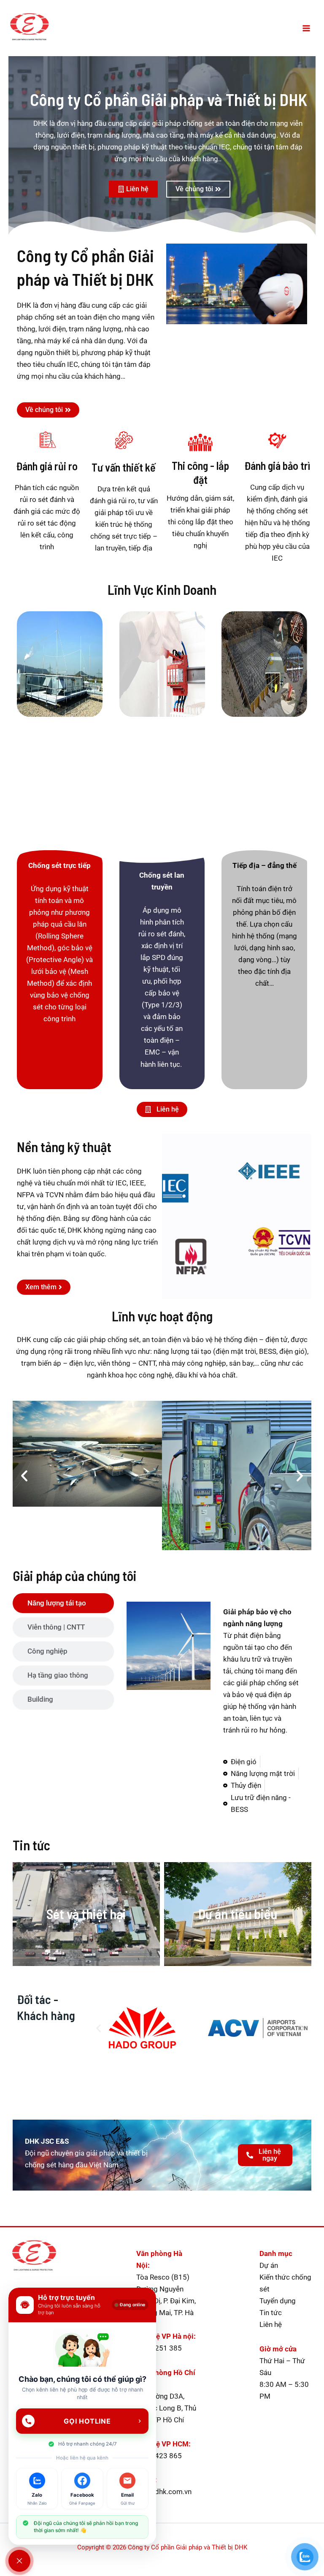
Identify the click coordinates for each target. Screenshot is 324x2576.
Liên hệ (271, 2324)
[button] (24, 1476)
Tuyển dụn (275, 2301)
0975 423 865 (159, 2456)
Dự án (269, 2265)
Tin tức (271, 2313)
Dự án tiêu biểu (238, 1914)
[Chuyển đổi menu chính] (306, 28)
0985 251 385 (159, 2348)
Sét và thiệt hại (86, 1914)
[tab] (63, 1603)
